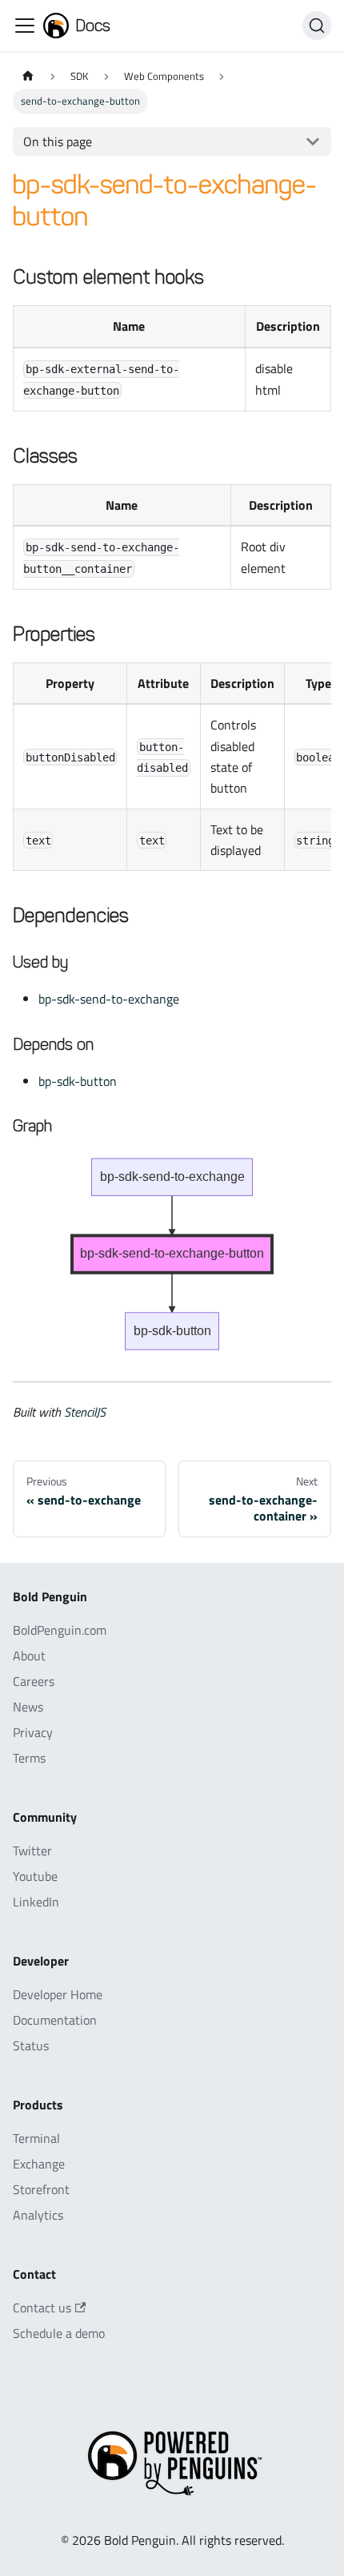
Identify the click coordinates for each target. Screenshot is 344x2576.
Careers (34, 1681)
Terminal (36, 2138)
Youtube (35, 1876)
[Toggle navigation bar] (25, 26)
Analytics (38, 2215)
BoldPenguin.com (60, 1630)
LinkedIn (36, 1902)
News (28, 1707)
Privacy (33, 1732)
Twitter (32, 1851)
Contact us (42, 2308)
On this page (58, 141)
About (29, 1656)
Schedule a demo (59, 2333)
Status (31, 2045)
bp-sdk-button (78, 1081)
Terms (29, 1758)
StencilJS (85, 1412)
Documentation (55, 2020)
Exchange (39, 2164)
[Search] (317, 26)
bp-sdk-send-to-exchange (109, 999)
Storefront (41, 2189)
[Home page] (28, 76)
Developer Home (58, 1994)
